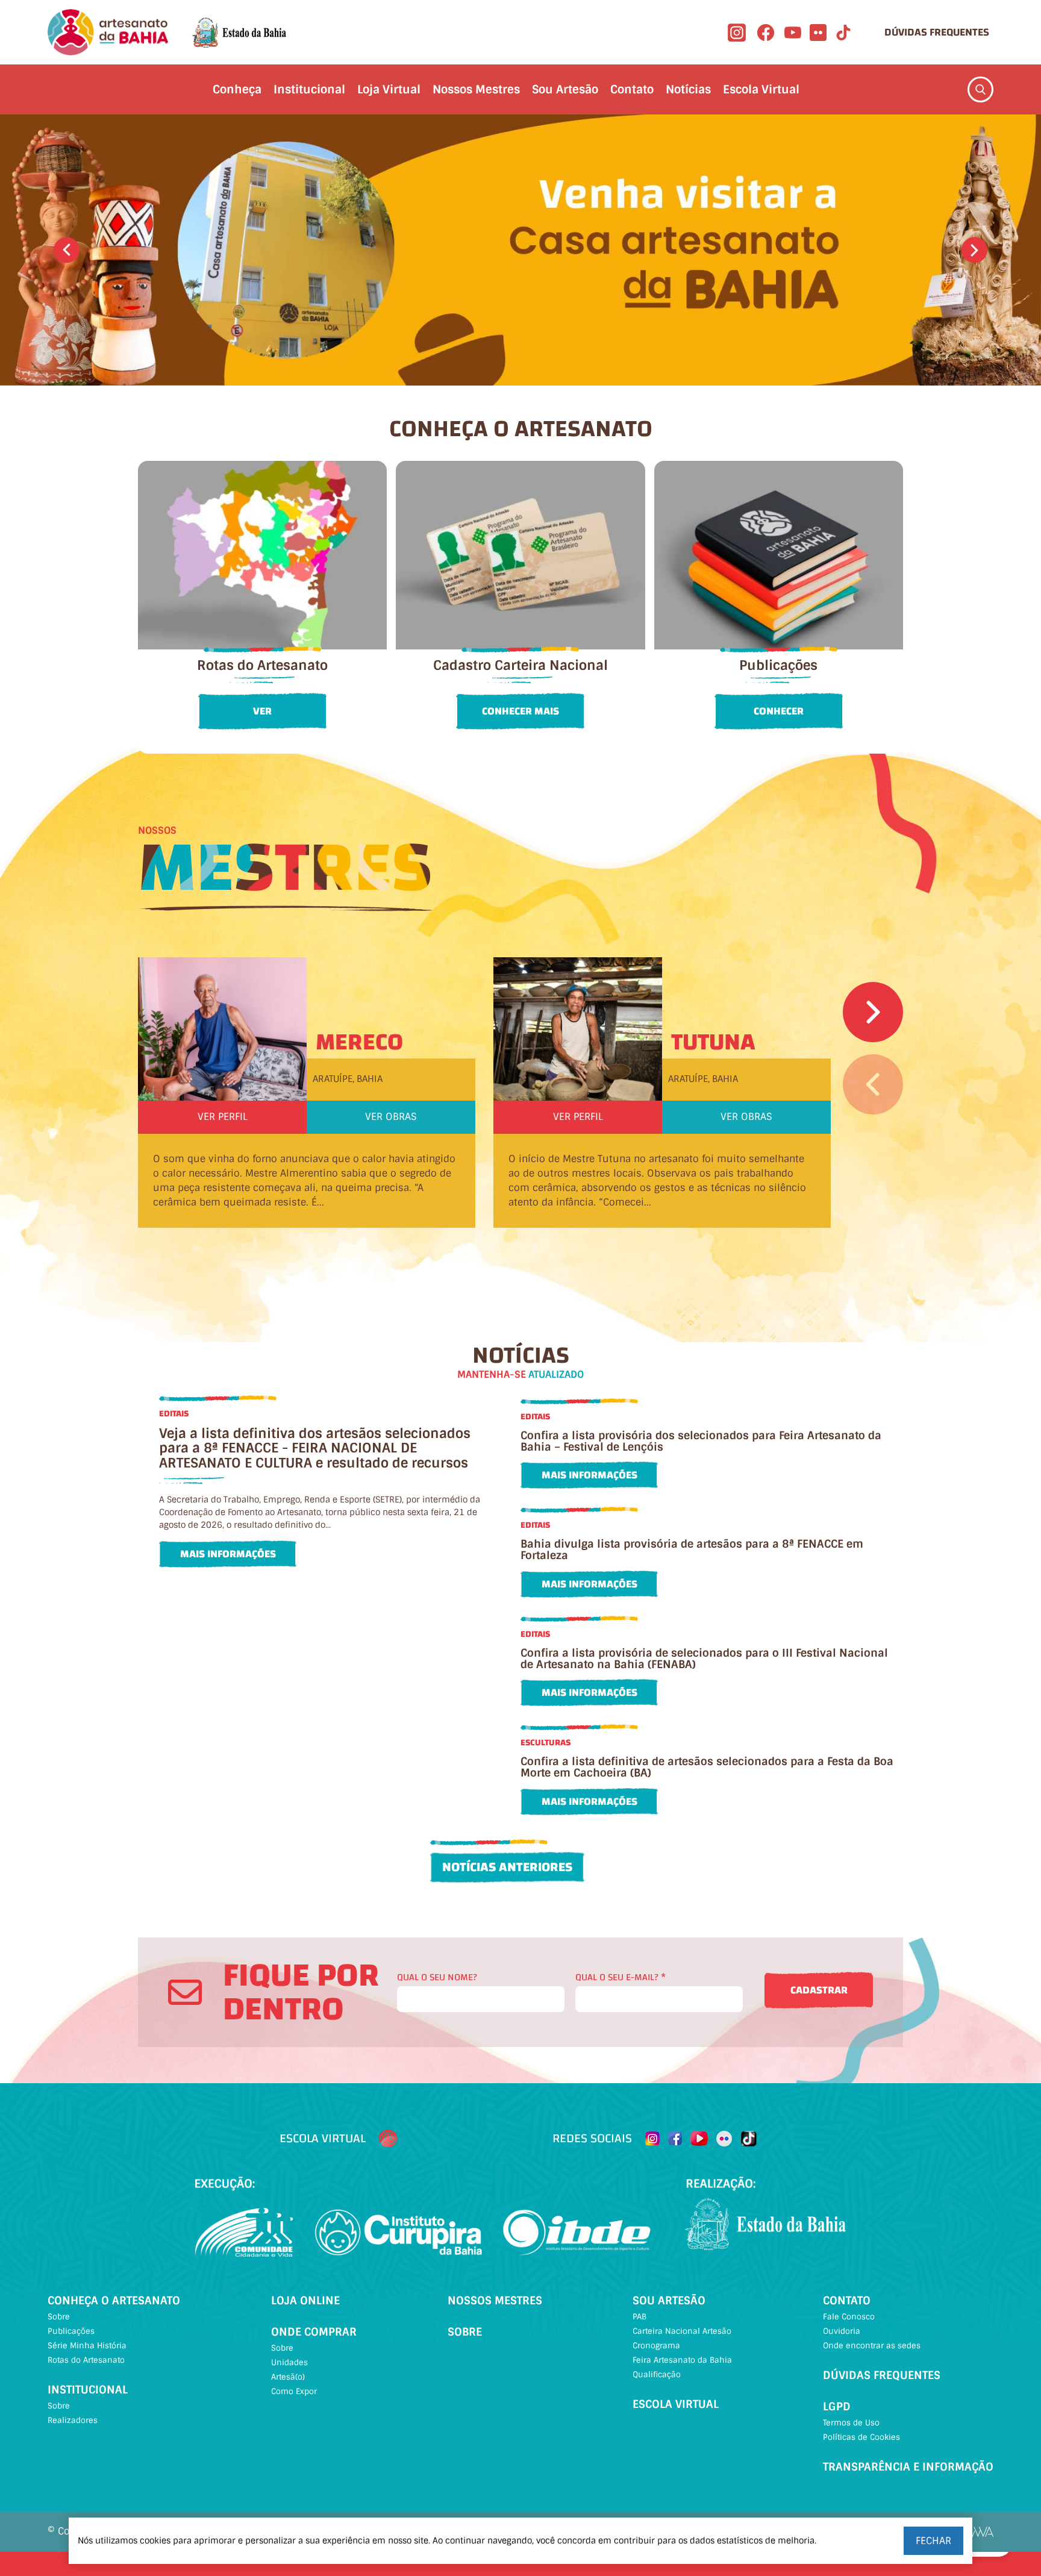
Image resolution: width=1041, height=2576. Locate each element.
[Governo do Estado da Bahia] (239, 33)
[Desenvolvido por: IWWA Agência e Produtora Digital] (977, 2532)
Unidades (289, 2362)
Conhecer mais (520, 711)
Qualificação (657, 2374)
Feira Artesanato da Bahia (682, 2360)
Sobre (59, 2317)
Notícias (688, 89)
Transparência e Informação (908, 2467)
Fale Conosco (849, 2317)
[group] (520, 250)
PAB (639, 2317)
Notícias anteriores (507, 1867)
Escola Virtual (761, 89)
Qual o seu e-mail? (621, 1977)
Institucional (309, 89)
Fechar (933, 2541)
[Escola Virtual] (388, 2139)
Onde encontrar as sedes (872, 2346)
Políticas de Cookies (861, 2437)
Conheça (237, 89)
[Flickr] (818, 33)
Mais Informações (228, 1554)
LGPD (837, 2407)
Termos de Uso (851, 2423)
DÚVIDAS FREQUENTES (937, 32)
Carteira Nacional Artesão (682, 2331)
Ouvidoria (842, 2331)
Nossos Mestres (476, 89)
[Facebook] (766, 33)
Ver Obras (391, 1117)
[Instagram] (737, 33)
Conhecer (779, 711)
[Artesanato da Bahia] (108, 32)
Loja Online (305, 2301)
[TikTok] (843, 33)
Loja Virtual (389, 89)
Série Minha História (87, 2346)
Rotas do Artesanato (86, 2360)
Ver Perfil (223, 1117)
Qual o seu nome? (437, 1977)
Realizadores (73, 2420)
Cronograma (656, 2346)
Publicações (71, 2331)
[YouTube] (793, 33)
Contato (632, 89)
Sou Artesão (565, 89)
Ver (262, 711)
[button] (67, 250)
